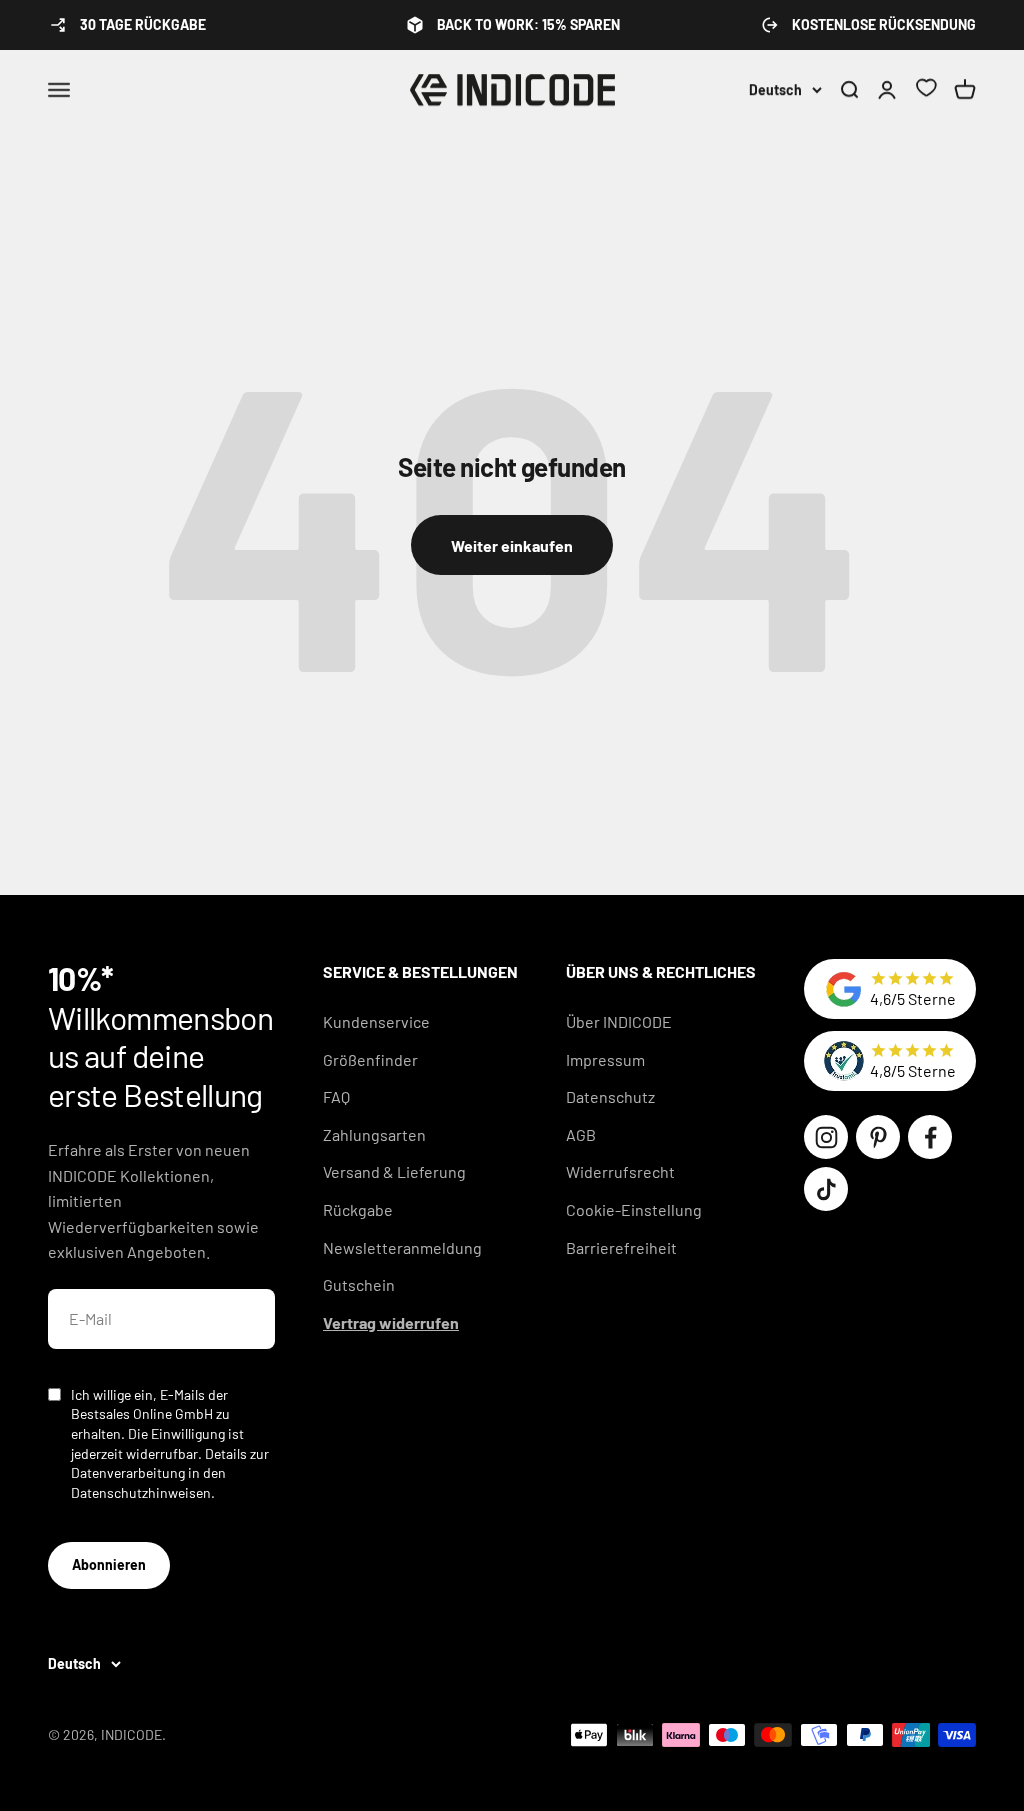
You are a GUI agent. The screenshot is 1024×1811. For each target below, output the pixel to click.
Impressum (605, 1059)
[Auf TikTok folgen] (826, 1189)
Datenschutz (610, 1096)
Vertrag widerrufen (391, 1322)
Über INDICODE (619, 1021)
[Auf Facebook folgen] (930, 1137)
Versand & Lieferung (394, 1171)
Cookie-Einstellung (634, 1209)
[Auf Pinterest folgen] (878, 1137)
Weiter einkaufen (512, 545)
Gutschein (359, 1284)
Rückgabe (358, 1209)
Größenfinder (370, 1059)
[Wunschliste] (926, 90)
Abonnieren (109, 1564)
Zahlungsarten (374, 1134)
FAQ (336, 1096)
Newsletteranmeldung (402, 1247)
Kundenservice (376, 1021)
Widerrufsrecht (620, 1171)
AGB (581, 1134)
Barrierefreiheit (621, 1247)
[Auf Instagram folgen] (826, 1137)
